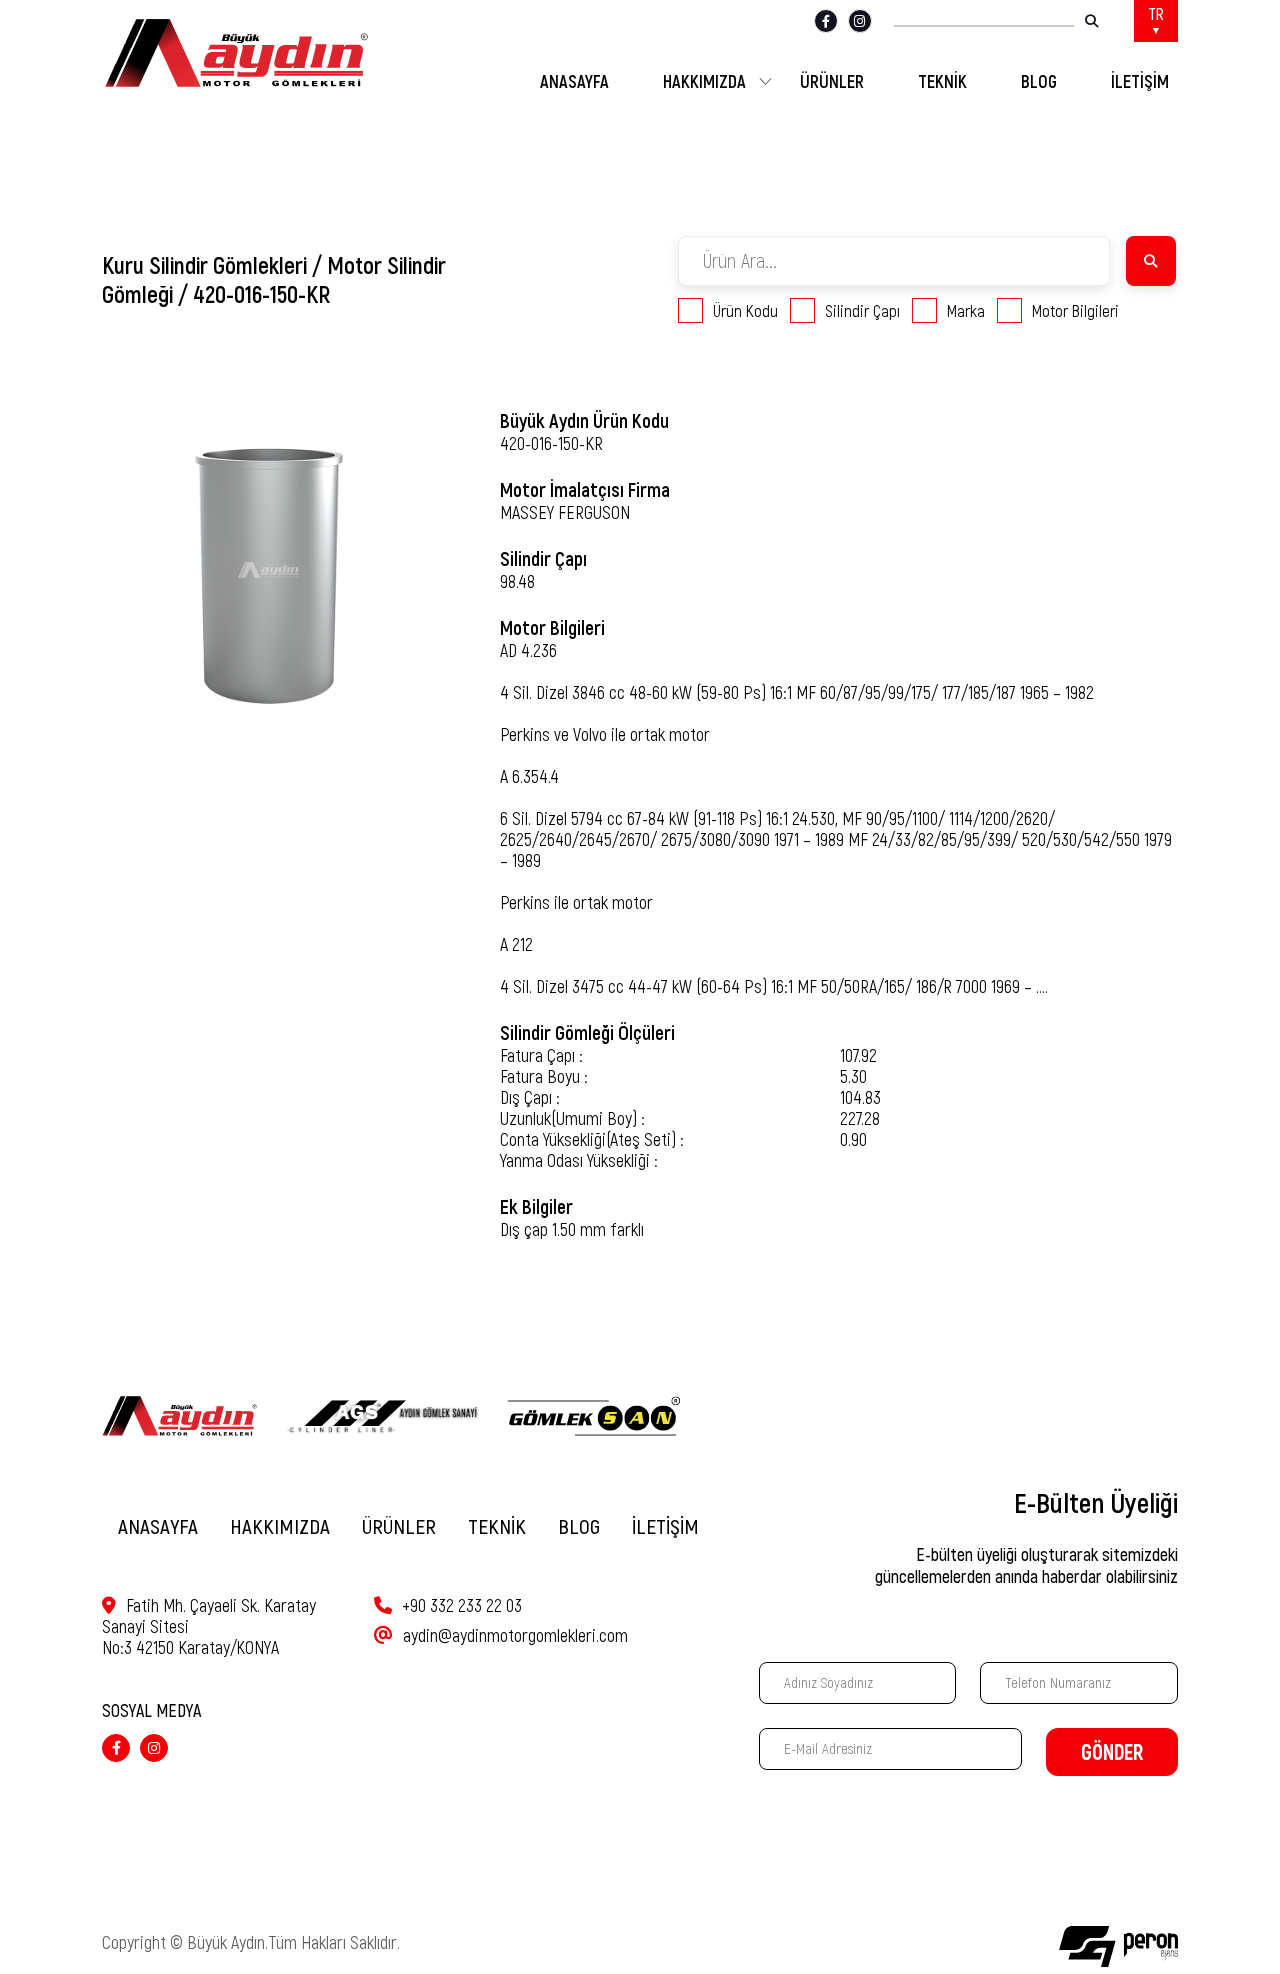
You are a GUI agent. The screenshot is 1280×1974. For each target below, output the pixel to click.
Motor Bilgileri (1075, 311)
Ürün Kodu (745, 311)
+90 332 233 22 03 (462, 1605)
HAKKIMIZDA (704, 82)
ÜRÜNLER (832, 82)
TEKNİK (942, 82)
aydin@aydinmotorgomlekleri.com (515, 1635)
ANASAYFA (574, 82)
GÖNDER (1112, 1752)
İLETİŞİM (1140, 82)
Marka (966, 311)
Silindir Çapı (862, 311)
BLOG (1039, 82)
